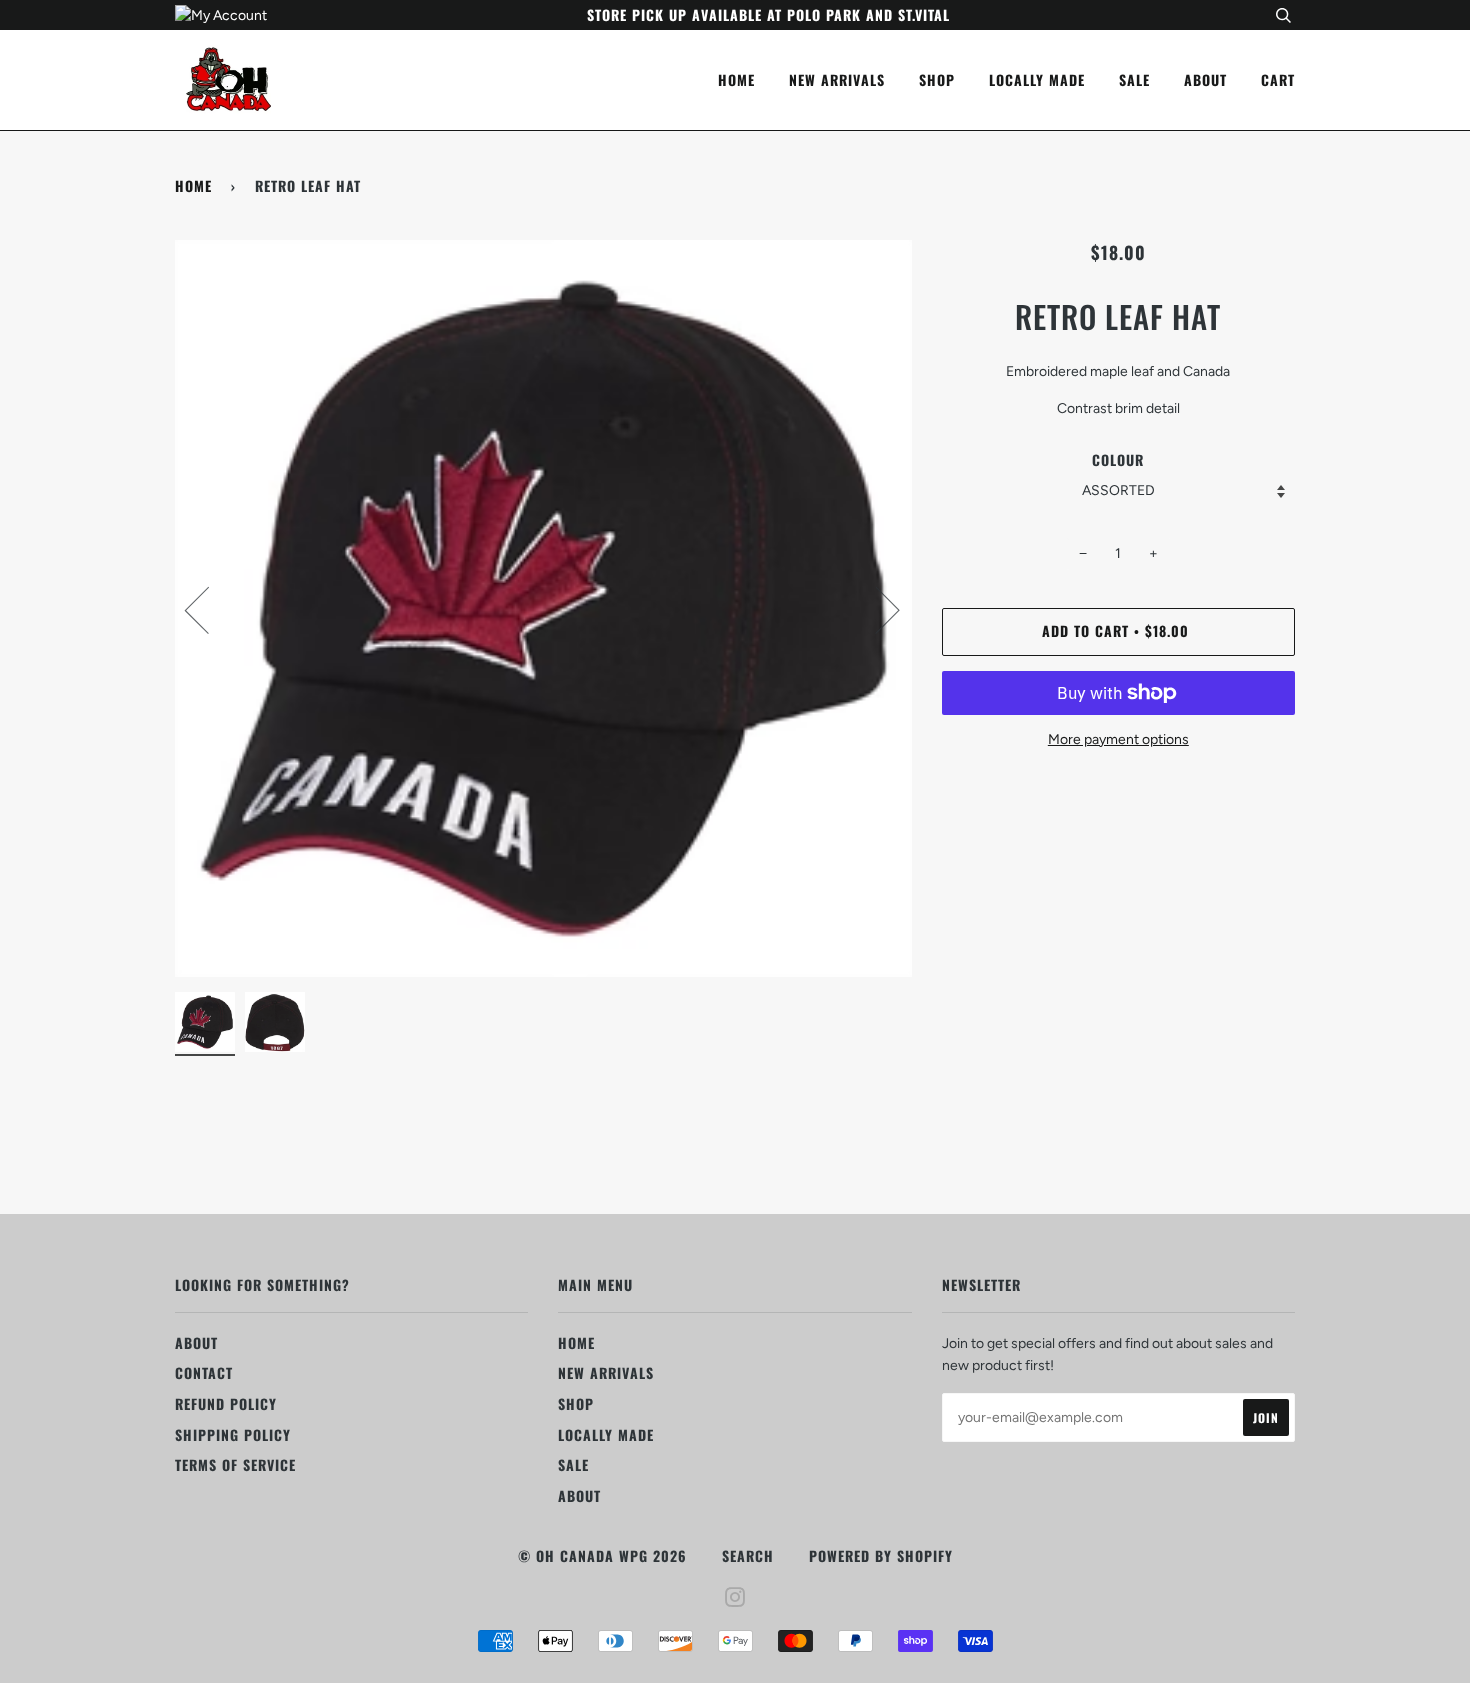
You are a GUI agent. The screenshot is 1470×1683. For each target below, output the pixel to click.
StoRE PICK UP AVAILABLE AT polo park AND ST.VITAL (768, 14)
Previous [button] (209, 609)
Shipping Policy (233, 1434)
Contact (204, 1372)
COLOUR (1118, 459)
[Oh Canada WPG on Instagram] (735, 1598)
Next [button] (875, 609)
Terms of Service (235, 1464)
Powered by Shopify (881, 1555)
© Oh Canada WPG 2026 (602, 1555)
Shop (937, 79)
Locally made (1037, 79)
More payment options (1118, 739)
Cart (1278, 79)
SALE (1134, 79)
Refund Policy (226, 1403)
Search (748, 1555)
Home (736, 79)
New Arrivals (837, 79)
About (1205, 79)
